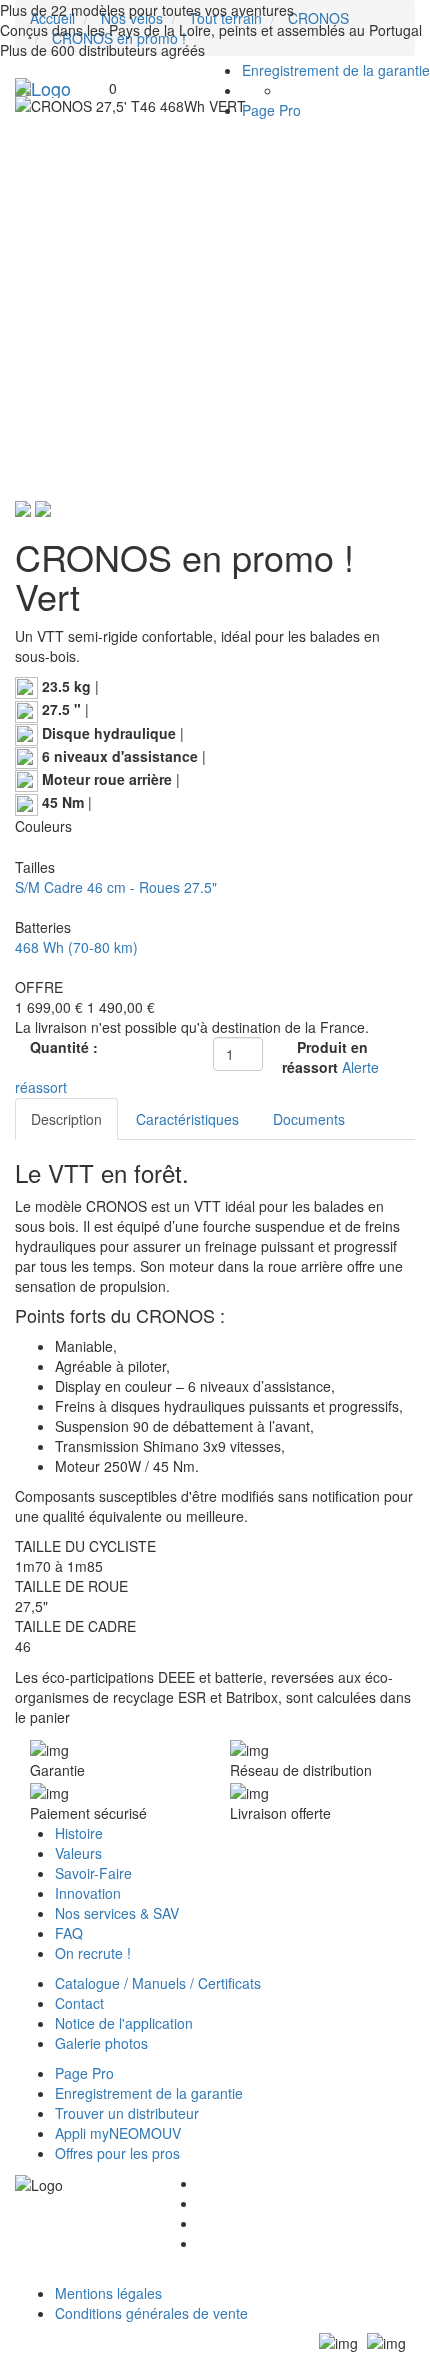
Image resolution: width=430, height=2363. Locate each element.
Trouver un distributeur (127, 2113)
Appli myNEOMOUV (118, 2133)
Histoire (79, 1833)
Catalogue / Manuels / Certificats (158, 1983)
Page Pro (271, 110)
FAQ (69, 1933)
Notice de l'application (124, 2023)
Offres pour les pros (117, 2153)
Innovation (88, 1893)
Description (66, 1119)
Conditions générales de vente (151, 2313)
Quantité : (64, 1047)
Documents (309, 1119)
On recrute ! (93, 1953)
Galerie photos (101, 2043)
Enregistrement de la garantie (336, 70)
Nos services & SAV (117, 1913)
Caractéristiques (187, 1119)
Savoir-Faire (93, 1873)
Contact (79, 2003)
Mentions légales (108, 2293)
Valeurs (78, 1853)
